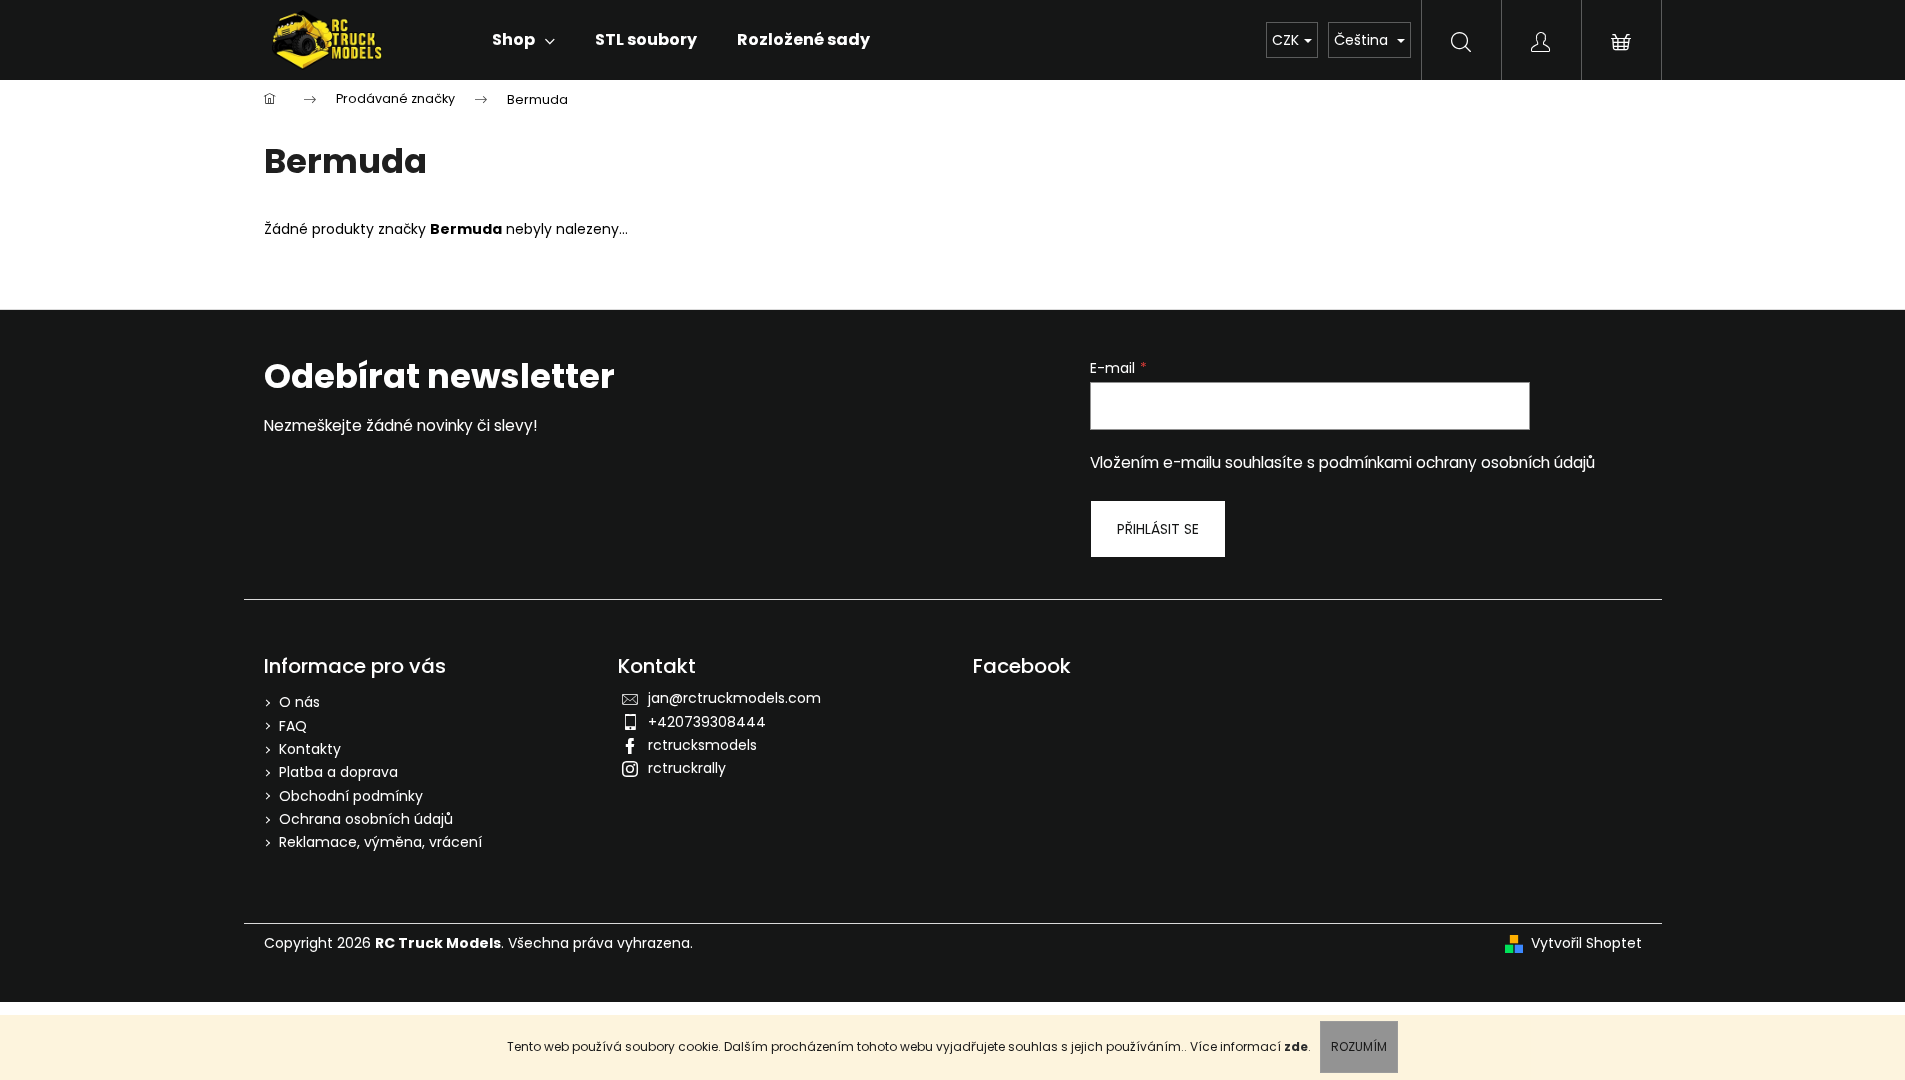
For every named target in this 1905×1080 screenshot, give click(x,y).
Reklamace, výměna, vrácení (380, 842)
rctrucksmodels (702, 745)
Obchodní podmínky (351, 796)
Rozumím (1359, 1046)
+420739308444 (707, 722)
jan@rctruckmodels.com (734, 698)
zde (1296, 1046)
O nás (299, 702)
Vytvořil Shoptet (1586, 943)
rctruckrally (687, 768)
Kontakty (310, 749)
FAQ (293, 726)
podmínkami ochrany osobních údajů (1457, 462)
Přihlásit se (1158, 529)
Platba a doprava (338, 772)
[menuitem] (523, 40)
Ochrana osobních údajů (366, 819)
